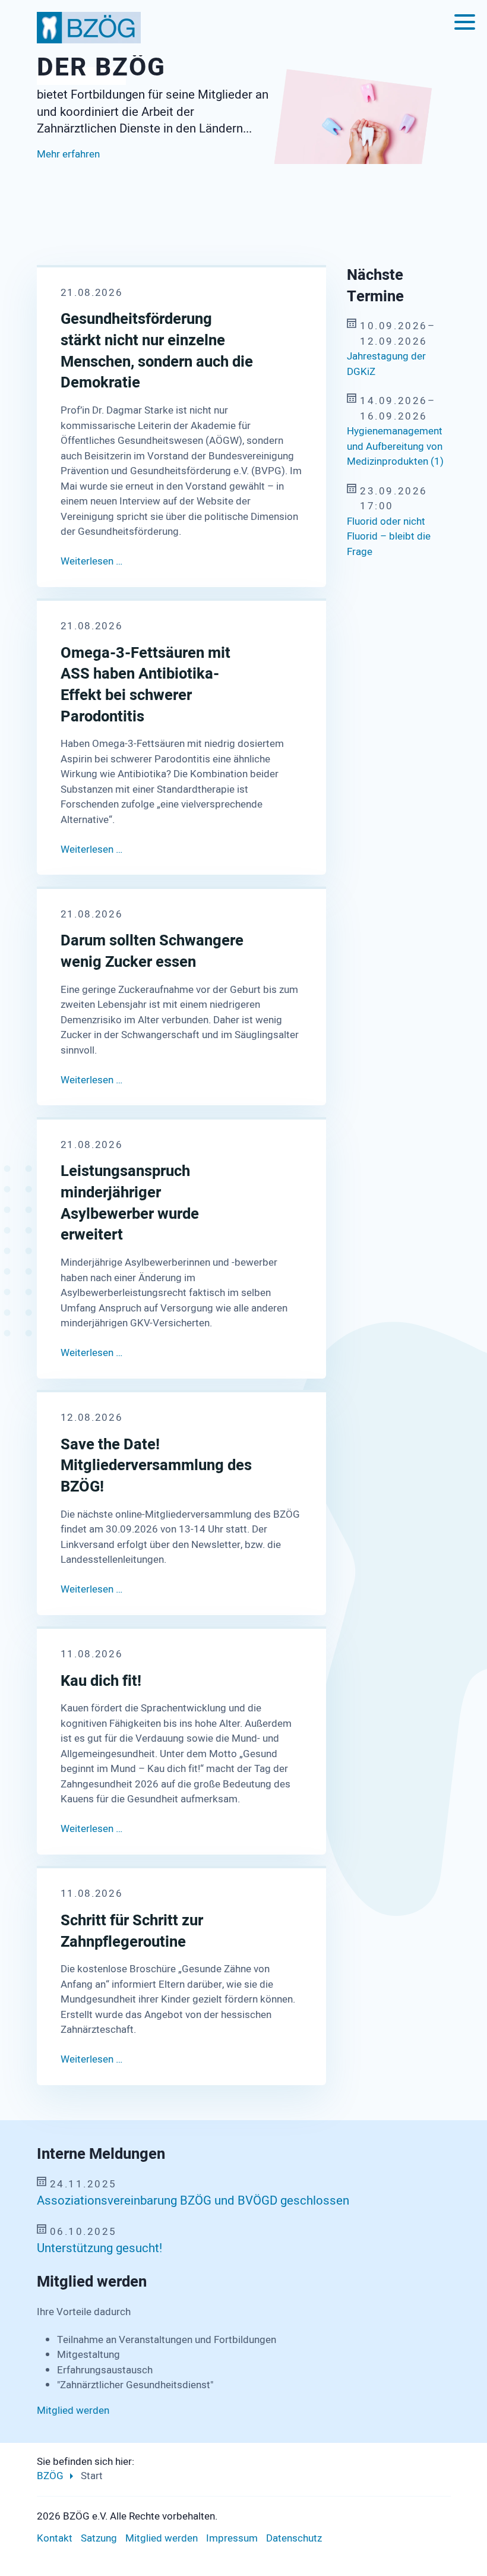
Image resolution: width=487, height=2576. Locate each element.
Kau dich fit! (101, 1682)
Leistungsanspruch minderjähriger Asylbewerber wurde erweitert (130, 1204)
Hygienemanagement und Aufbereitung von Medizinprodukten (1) (395, 446)
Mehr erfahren (68, 180)
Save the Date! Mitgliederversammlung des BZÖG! (156, 1466)
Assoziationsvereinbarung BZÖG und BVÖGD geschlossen (193, 2201)
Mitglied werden (73, 2411)
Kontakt (55, 2538)
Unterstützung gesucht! (99, 2249)
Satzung (99, 2538)
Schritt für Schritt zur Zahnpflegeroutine (132, 1932)
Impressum (232, 2538)
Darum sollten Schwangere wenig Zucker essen (152, 952)
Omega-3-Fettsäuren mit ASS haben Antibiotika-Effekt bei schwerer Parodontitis (146, 685)
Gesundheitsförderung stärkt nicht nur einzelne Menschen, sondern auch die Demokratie (157, 351)
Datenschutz (294, 2538)
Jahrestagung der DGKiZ (386, 364)
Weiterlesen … (91, 561)
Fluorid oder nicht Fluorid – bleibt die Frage (389, 537)
